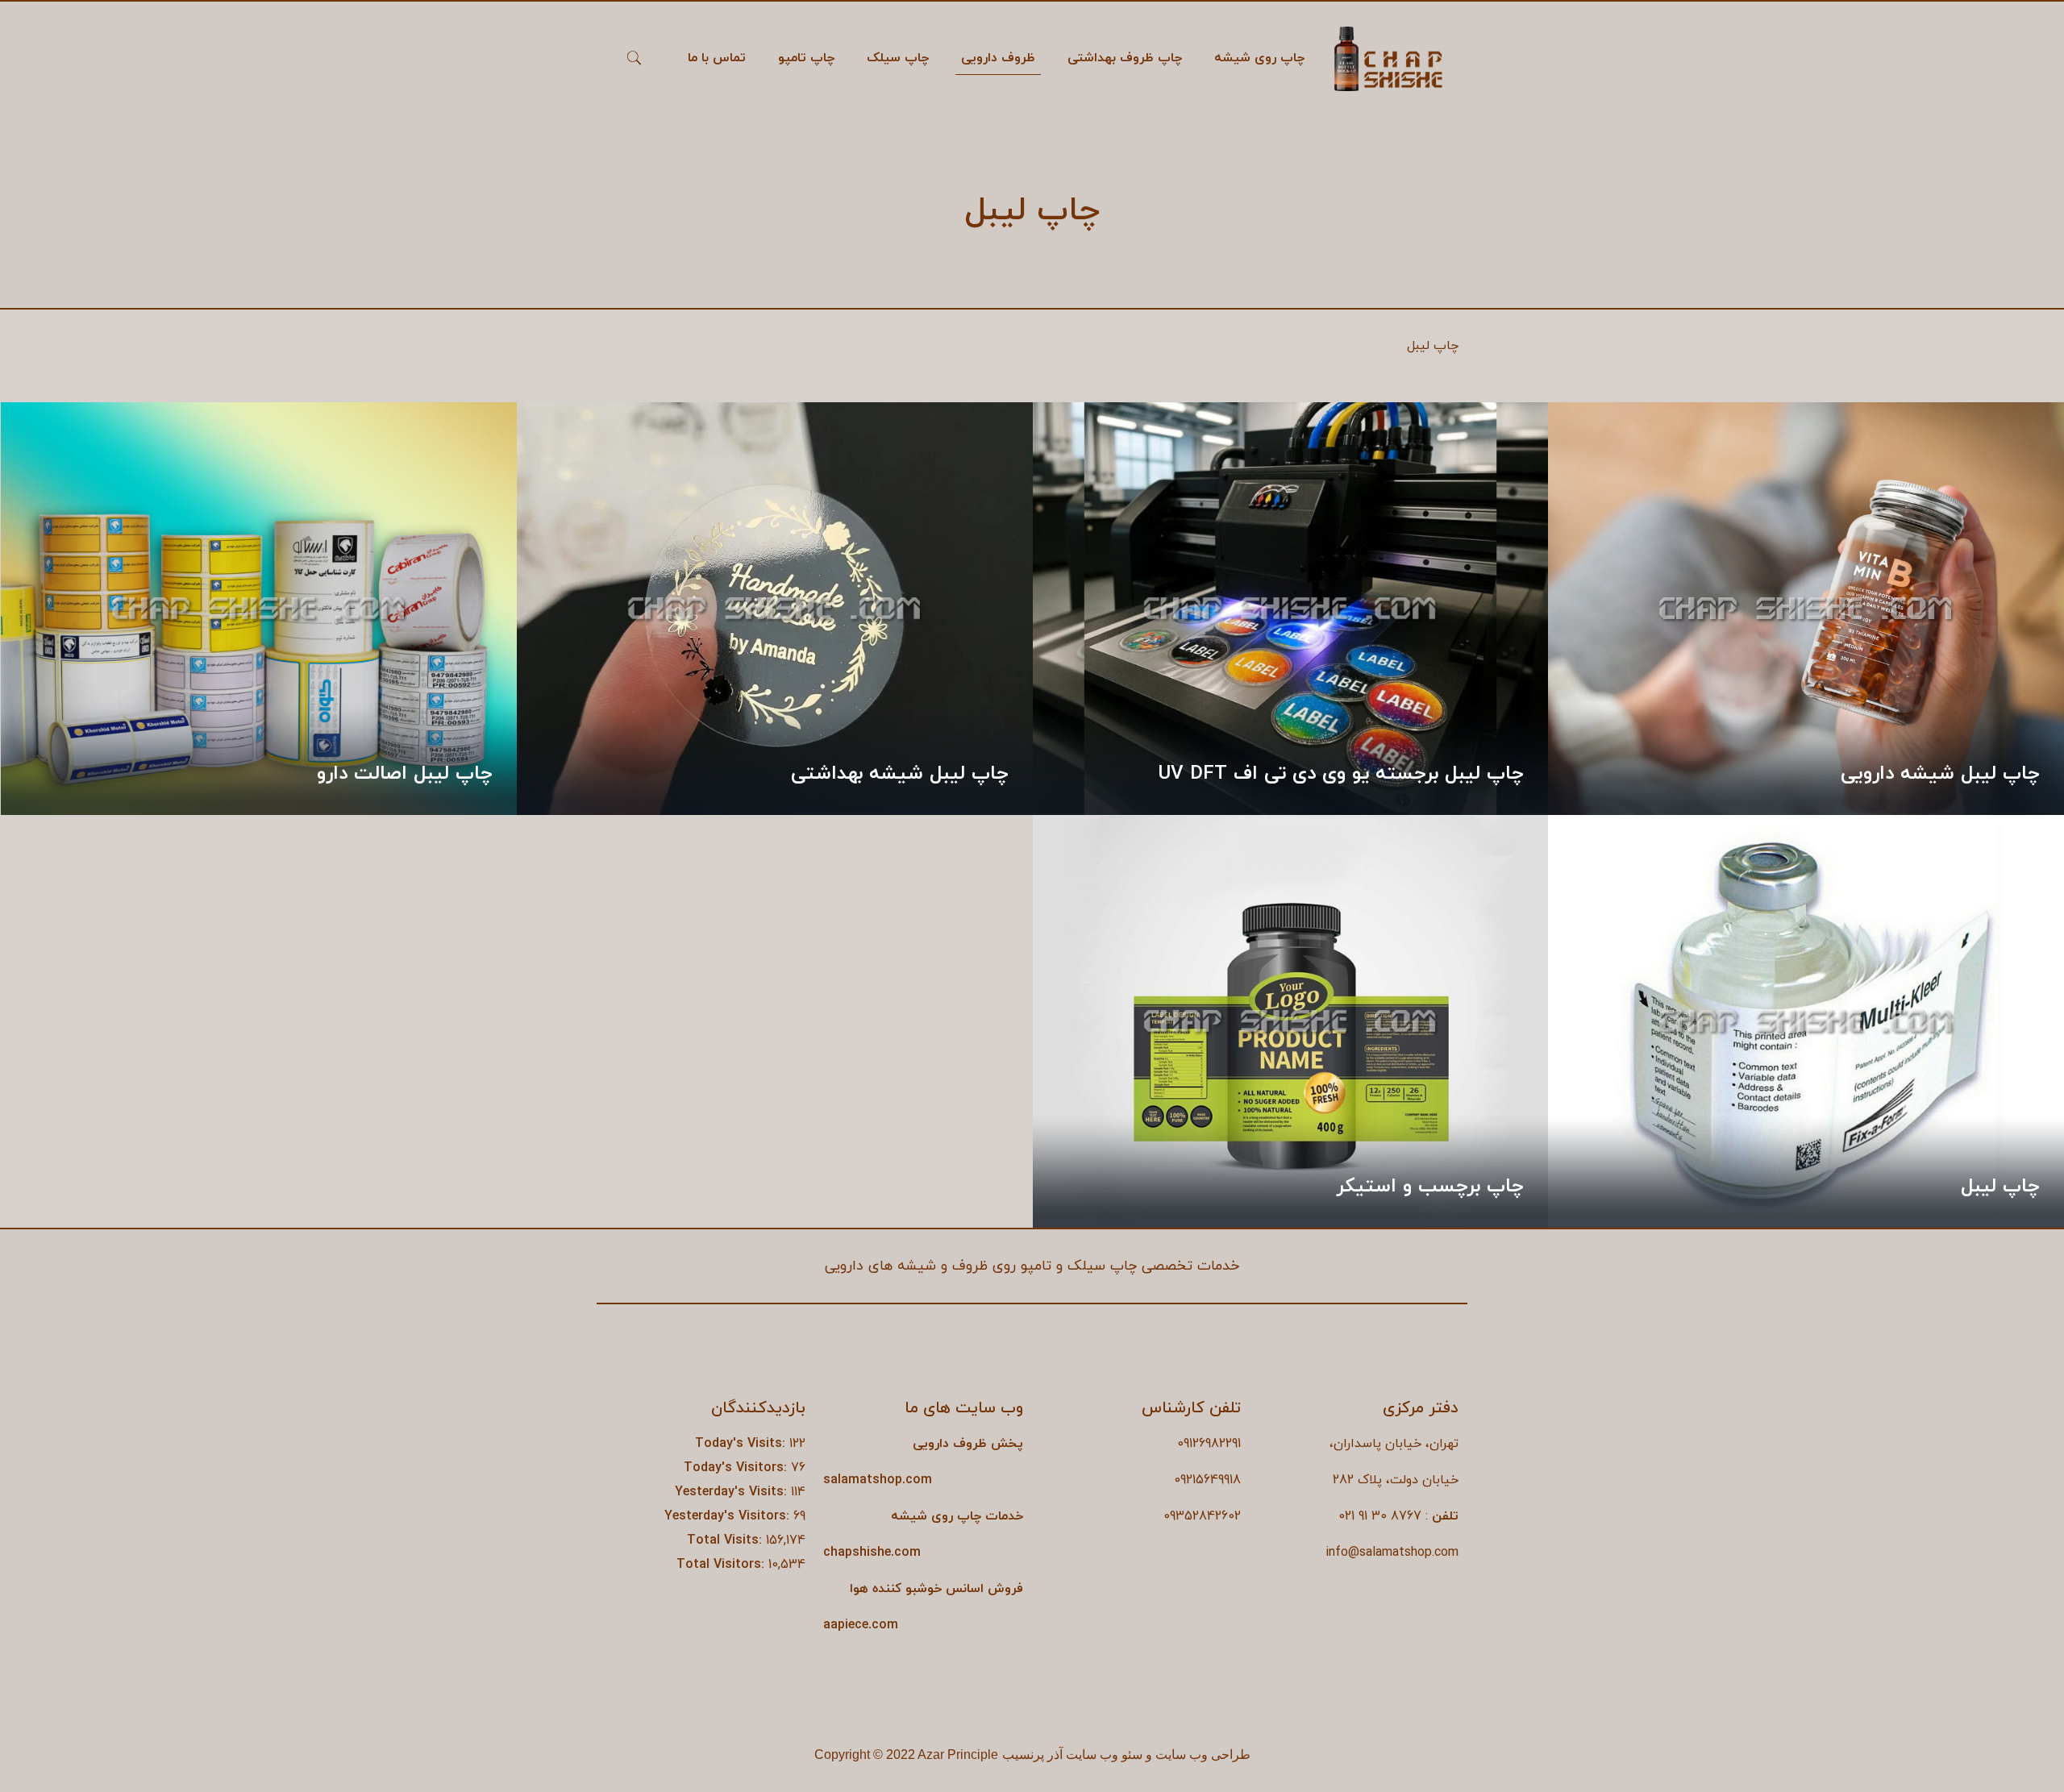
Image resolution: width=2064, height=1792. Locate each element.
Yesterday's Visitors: (729, 1516)
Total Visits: (726, 1540)
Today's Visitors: (737, 1468)
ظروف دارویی (950, 1444)
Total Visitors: (722, 1565)
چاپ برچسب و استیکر (1430, 1187)
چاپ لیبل (2000, 1187)
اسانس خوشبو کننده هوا (917, 1589)
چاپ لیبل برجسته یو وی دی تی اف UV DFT (1341, 774)
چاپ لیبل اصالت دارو (405, 774)
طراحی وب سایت (1203, 1755)
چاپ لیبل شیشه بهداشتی (900, 774)
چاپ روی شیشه (936, 1516)
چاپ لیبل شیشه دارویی (1940, 774)
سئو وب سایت (1104, 1755)
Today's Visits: (742, 1444)
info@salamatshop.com (1392, 1553)
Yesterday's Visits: (733, 1492)
